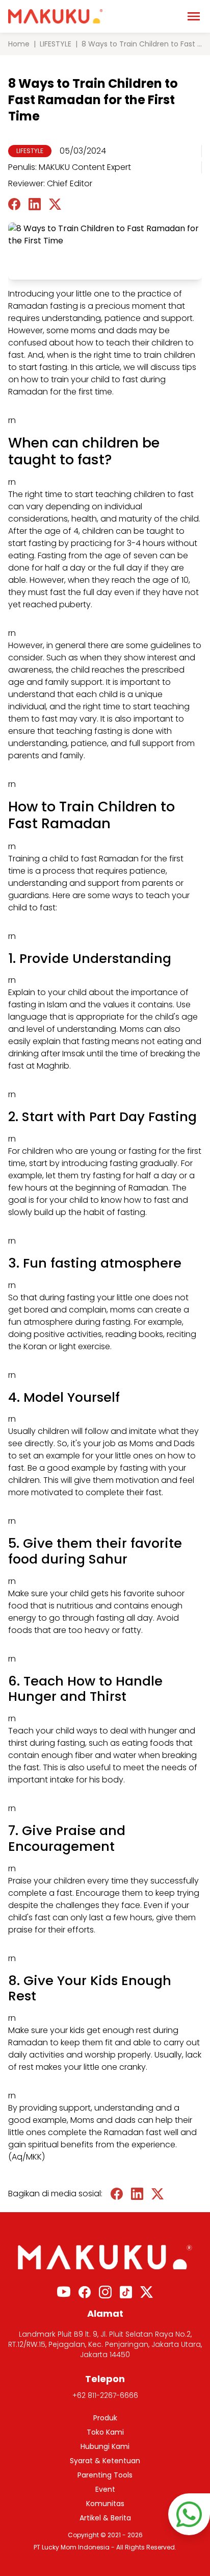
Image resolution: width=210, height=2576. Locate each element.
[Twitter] (147, 2292)
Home (19, 44)
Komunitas (105, 2504)
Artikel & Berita (105, 2518)
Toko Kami (105, 2432)
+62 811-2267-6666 (105, 2395)
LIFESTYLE (56, 44)
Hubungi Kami (105, 2446)
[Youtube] (64, 2292)
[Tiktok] (126, 2292)
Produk (105, 2418)
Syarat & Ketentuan (105, 2461)
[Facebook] (85, 2292)
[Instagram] (105, 2292)
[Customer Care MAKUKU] (189, 2514)
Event (105, 2489)
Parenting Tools (105, 2475)
